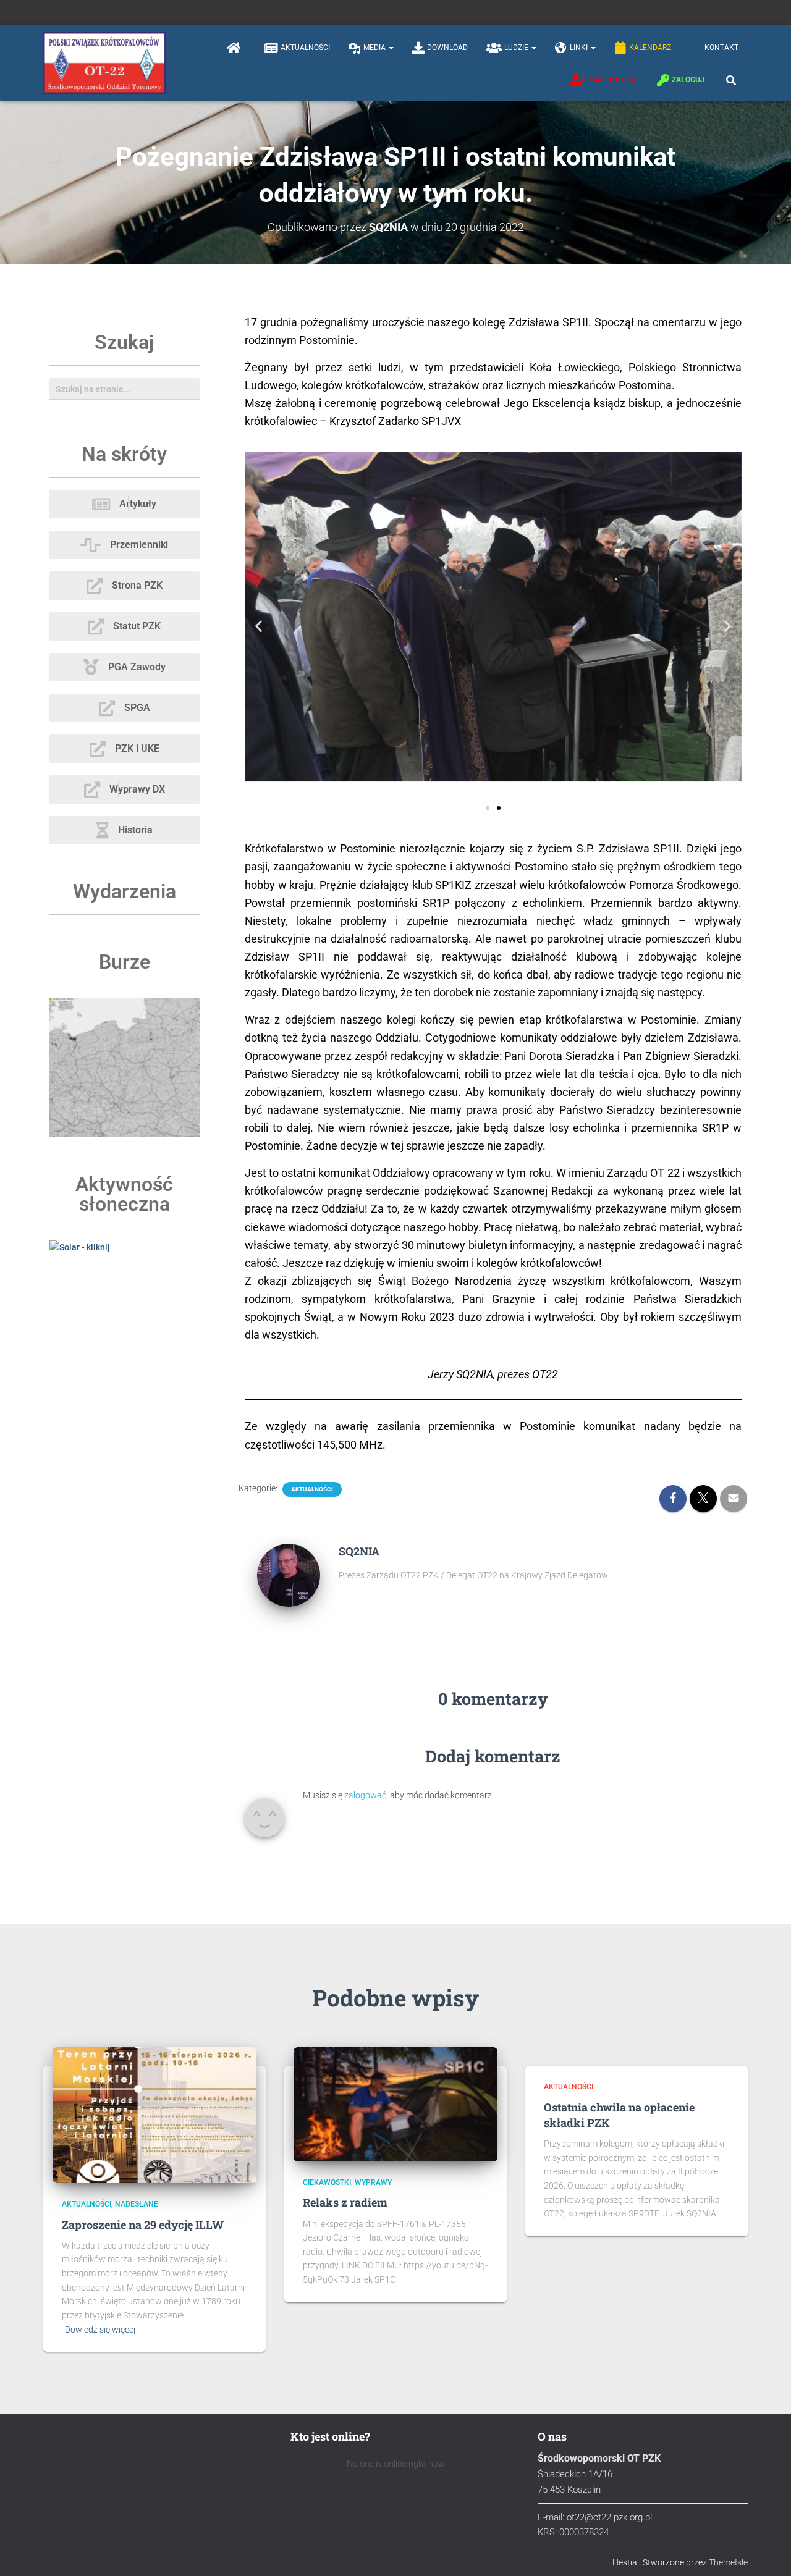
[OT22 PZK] (104, 63)
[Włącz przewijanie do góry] (767, 2551)
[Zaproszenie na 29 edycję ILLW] (154, 2115)
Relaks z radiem (345, 2202)
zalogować (365, 1795)
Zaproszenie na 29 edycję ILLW (143, 2225)
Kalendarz (650, 48)
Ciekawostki (327, 2182)
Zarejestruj (613, 80)
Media (375, 48)
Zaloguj (688, 80)
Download (447, 48)
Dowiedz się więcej (100, 2330)
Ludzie (517, 48)
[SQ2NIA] (289, 1575)
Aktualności (305, 48)
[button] (391, 48)
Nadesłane (137, 2204)
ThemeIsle (728, 2562)
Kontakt (721, 48)
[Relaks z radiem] (395, 2103)
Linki (580, 48)
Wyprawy (373, 2182)
